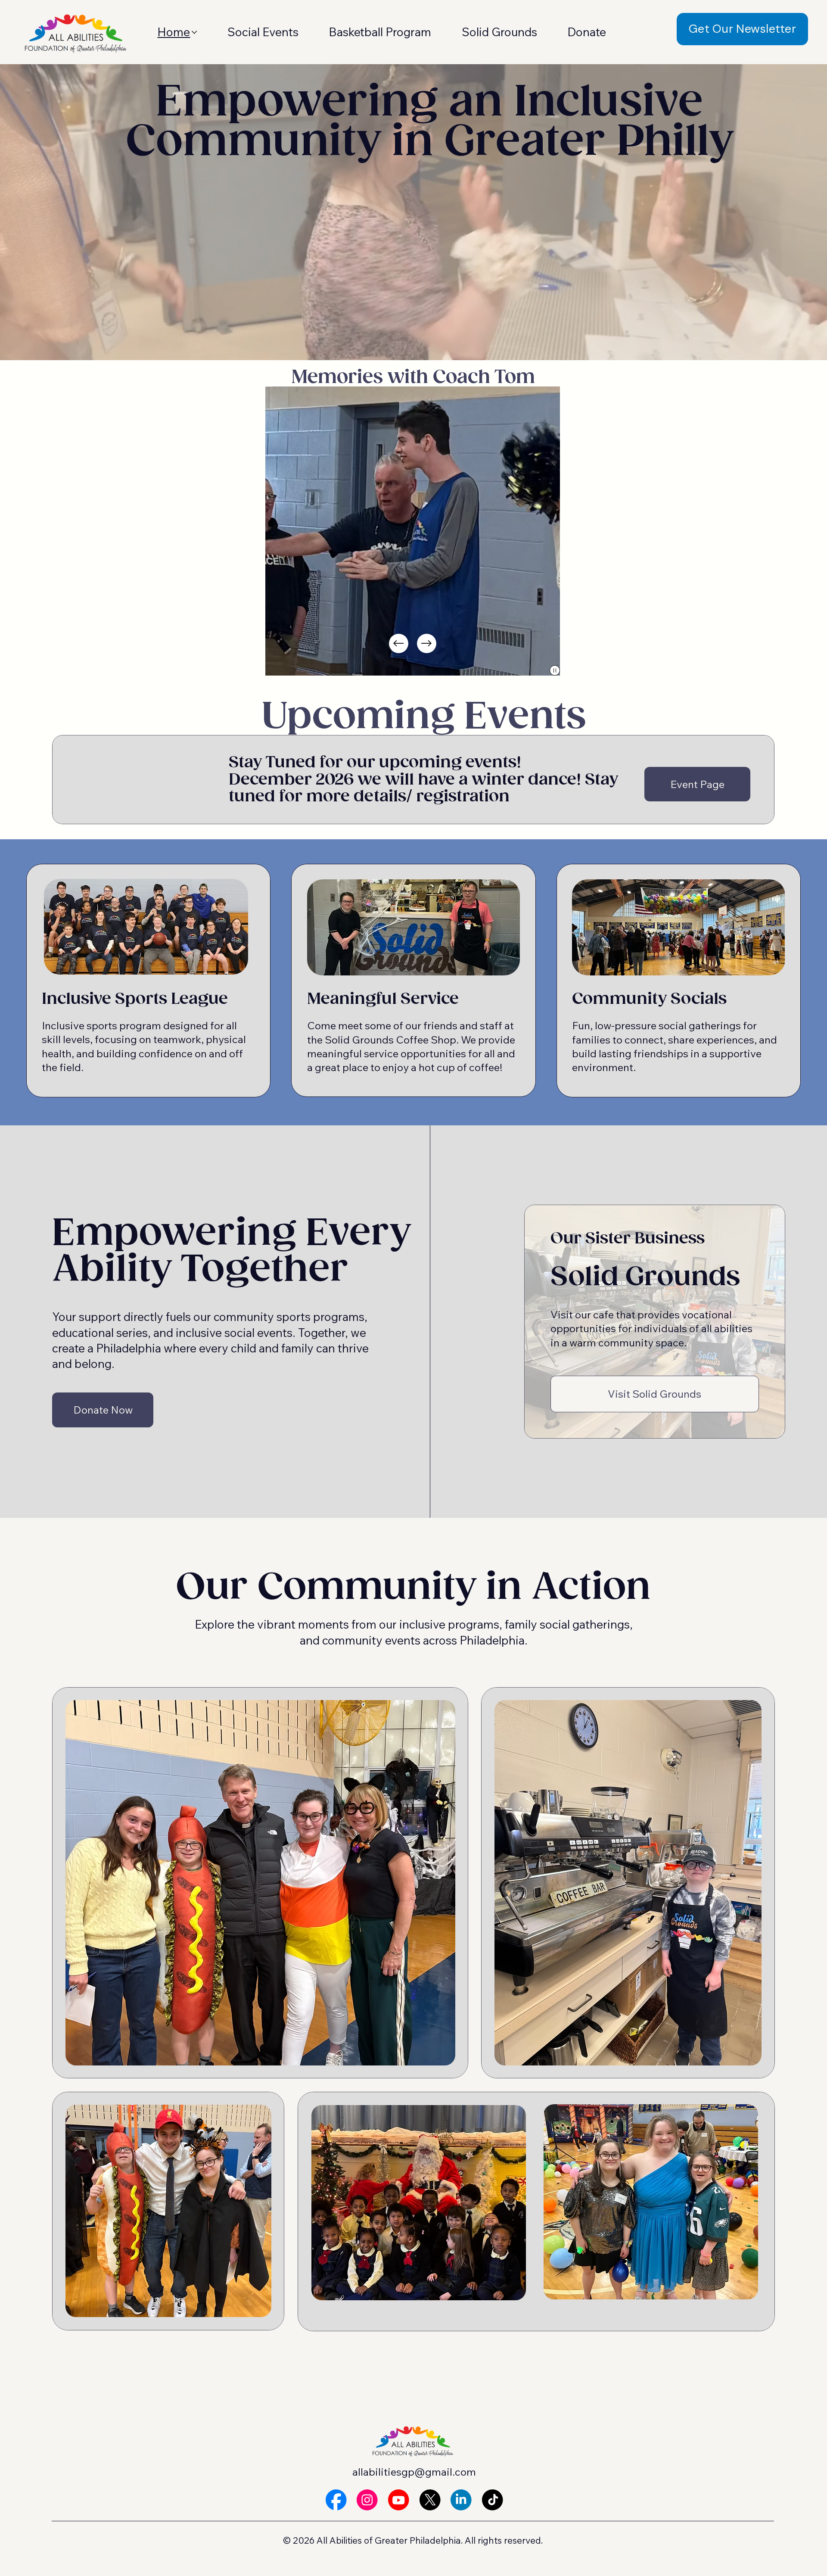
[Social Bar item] (336, 2500)
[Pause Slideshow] (555, 670)
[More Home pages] (194, 32)
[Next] (427, 643)
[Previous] (399, 643)
